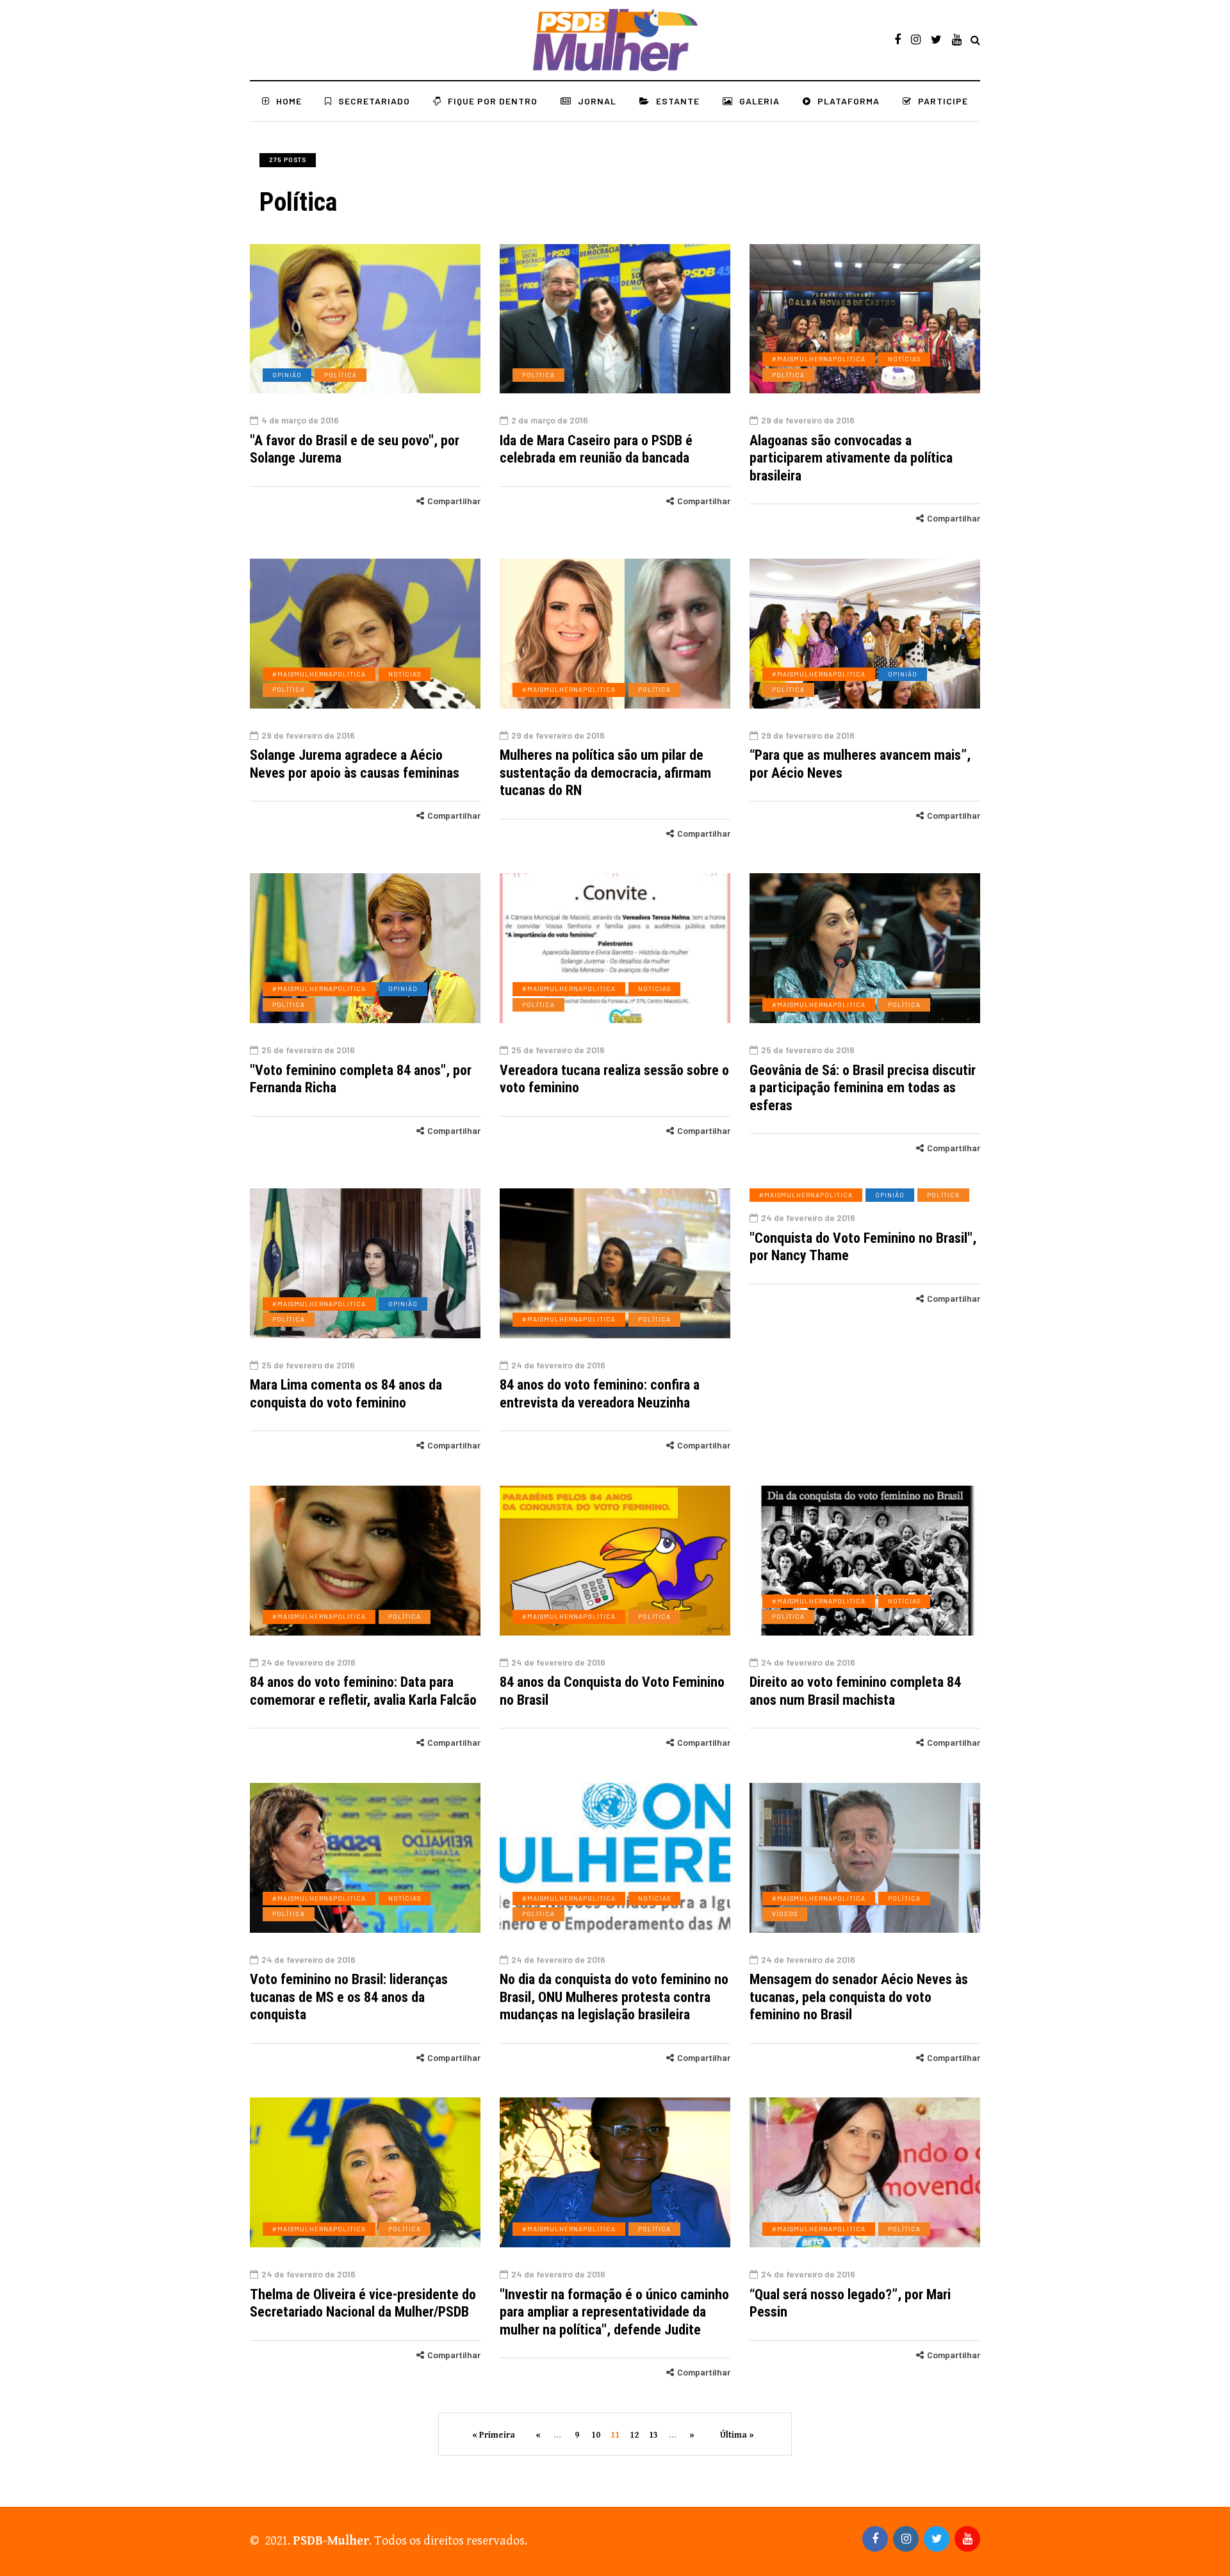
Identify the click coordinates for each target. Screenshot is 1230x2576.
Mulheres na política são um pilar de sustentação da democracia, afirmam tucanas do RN (605, 773)
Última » (737, 2435)
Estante (678, 101)
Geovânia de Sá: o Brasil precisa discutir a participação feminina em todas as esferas (863, 1088)
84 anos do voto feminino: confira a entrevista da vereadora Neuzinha (600, 1394)
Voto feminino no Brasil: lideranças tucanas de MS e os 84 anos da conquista (349, 1997)
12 (634, 2435)
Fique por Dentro (493, 101)
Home (289, 101)
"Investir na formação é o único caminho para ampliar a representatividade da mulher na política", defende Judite (614, 2312)
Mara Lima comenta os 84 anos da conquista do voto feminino (346, 1394)
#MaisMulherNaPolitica (819, 359)
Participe (943, 101)
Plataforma (849, 101)
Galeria (759, 101)
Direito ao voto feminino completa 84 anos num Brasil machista (855, 1691)
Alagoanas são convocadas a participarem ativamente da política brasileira (851, 458)
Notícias (904, 359)
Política (340, 375)
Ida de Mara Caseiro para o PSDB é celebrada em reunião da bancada (596, 449)
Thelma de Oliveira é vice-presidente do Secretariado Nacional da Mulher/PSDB (363, 2303)
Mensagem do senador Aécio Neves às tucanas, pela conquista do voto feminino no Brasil (859, 1997)
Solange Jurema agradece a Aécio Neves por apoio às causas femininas (355, 764)
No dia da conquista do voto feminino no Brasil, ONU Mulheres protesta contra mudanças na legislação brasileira (614, 1997)
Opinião (287, 375)
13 (653, 2435)
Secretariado (374, 101)
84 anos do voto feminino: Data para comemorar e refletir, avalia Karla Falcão (363, 1691)
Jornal (597, 101)
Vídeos (785, 1914)
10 (596, 2435)
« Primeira (494, 2435)
